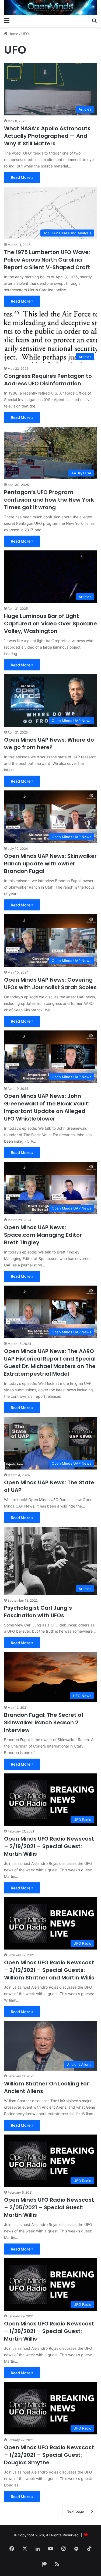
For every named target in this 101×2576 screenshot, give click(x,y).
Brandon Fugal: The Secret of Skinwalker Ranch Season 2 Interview (44, 1722)
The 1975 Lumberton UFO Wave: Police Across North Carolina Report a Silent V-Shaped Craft (47, 260)
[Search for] (94, 20)
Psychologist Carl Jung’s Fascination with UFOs (38, 1612)
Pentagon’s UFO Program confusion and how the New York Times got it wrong (49, 500)
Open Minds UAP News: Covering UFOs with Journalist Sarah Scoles (50, 984)
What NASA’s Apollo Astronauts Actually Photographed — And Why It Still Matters (47, 136)
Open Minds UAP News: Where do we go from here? (49, 744)
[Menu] (7, 20)
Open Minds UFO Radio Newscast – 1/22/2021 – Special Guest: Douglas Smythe (49, 2455)
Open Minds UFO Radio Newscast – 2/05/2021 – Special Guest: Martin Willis (49, 2207)
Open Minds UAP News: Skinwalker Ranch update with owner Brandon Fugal (50, 864)
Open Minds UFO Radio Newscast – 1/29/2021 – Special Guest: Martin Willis (49, 2331)
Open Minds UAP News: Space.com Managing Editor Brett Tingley (43, 1235)
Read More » (22, 177)
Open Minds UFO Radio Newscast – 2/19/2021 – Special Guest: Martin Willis (49, 1846)
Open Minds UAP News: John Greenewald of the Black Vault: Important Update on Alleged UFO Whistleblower (47, 1107)
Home (13, 34)
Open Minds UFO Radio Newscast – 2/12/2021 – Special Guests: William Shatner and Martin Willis (49, 1970)
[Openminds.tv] (50, 7)
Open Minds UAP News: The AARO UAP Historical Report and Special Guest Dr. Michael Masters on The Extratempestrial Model (50, 1362)
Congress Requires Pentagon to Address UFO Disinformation (48, 380)
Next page (75, 2511)
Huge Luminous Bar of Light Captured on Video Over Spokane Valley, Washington (50, 624)
